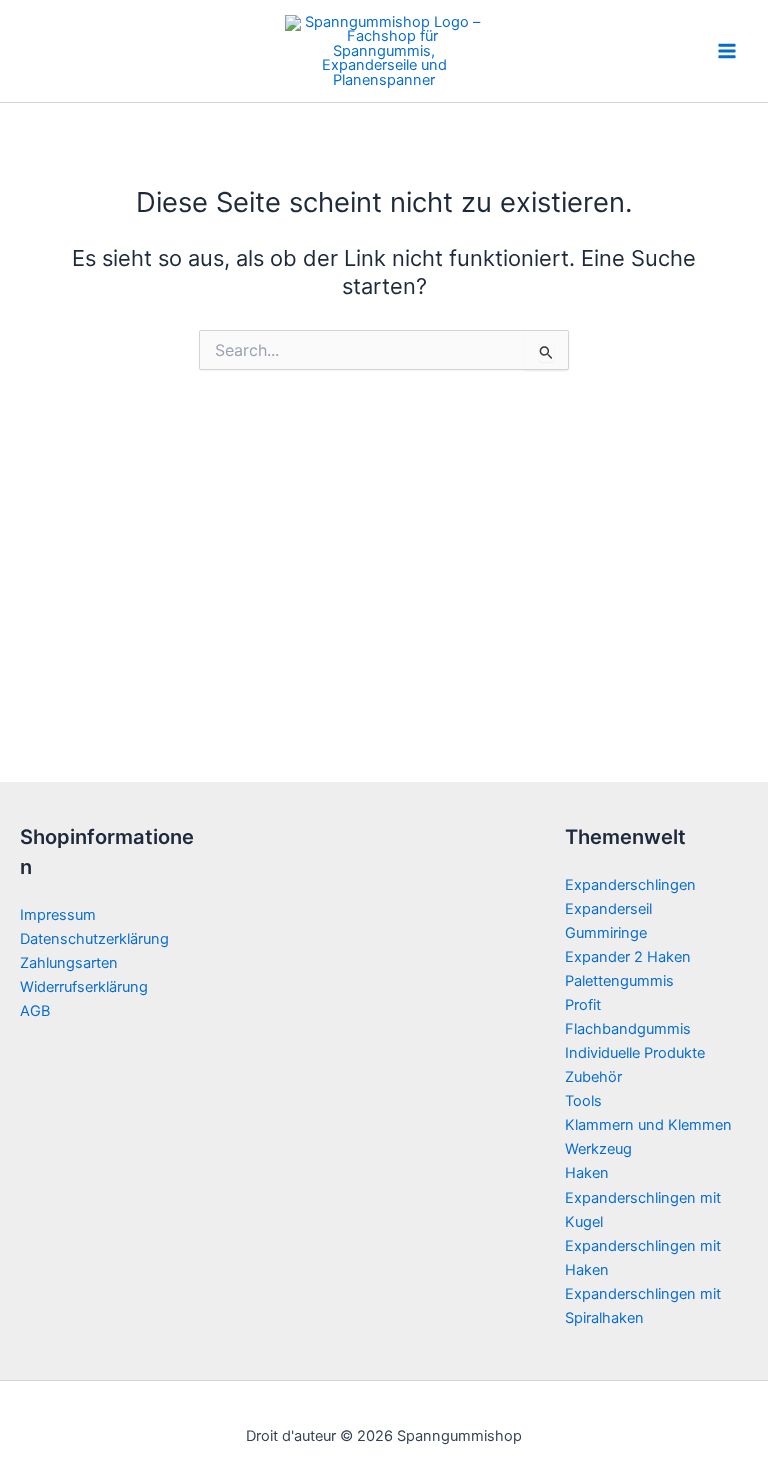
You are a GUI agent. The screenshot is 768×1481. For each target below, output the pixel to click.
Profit (583, 1005)
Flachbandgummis (628, 1029)
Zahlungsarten (69, 963)
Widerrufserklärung (84, 987)
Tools (583, 1101)
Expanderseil (608, 909)
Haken (587, 1173)
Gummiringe (606, 933)
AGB (35, 1011)
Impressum (58, 915)
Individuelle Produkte (635, 1053)
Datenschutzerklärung (94, 939)
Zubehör (593, 1077)
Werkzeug (598, 1149)
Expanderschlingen (630, 885)
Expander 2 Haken (628, 957)
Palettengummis (619, 981)
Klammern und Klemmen (648, 1125)
